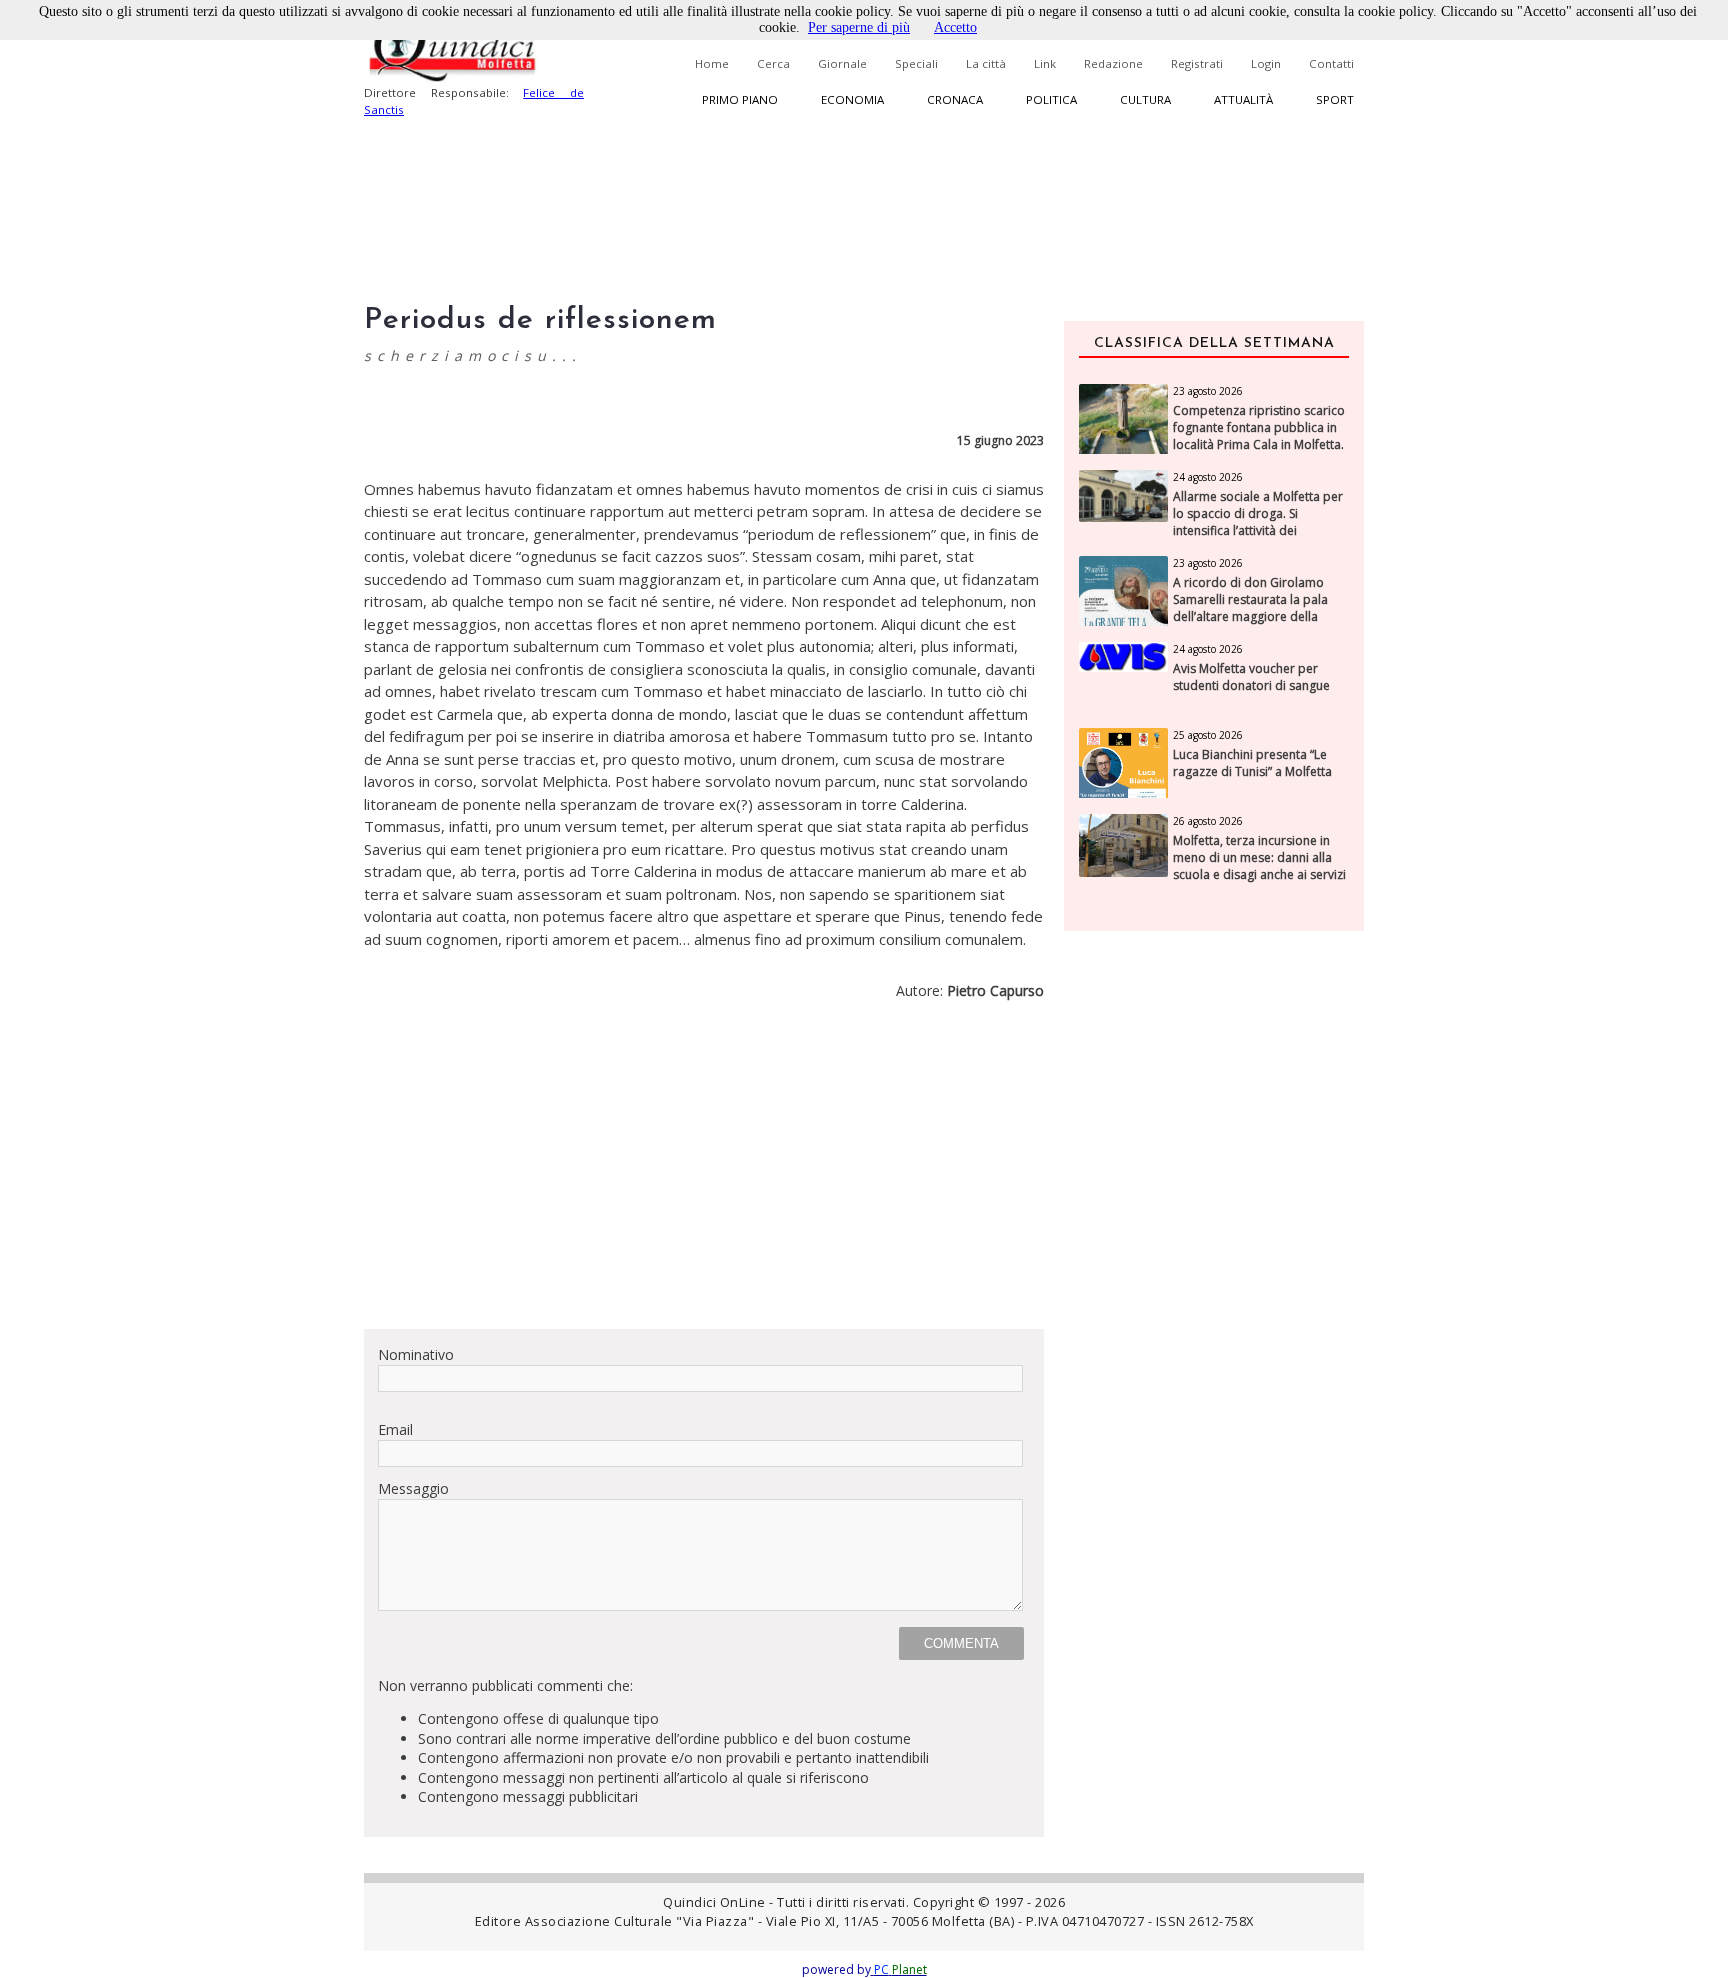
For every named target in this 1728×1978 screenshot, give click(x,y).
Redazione (1113, 63)
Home (712, 63)
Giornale (842, 63)
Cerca (773, 63)
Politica (1051, 99)
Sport (1335, 99)
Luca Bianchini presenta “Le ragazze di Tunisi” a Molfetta (1252, 763)
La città (986, 63)
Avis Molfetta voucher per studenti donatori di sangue (1251, 677)
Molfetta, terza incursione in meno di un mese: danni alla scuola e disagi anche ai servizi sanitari (1259, 866)
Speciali (916, 63)
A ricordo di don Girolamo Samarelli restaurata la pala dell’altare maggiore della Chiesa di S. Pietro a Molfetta (1253, 608)
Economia (852, 99)
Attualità (1243, 99)
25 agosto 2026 (1208, 735)
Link (1045, 63)
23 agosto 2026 (1208, 391)
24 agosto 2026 (1208, 477)
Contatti (1331, 63)
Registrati (1197, 63)
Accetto (955, 27)
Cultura (1145, 99)
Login (1266, 63)
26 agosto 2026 (1208, 821)
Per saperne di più (859, 27)
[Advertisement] (704, 1173)
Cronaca (955, 99)
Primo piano (740, 99)
